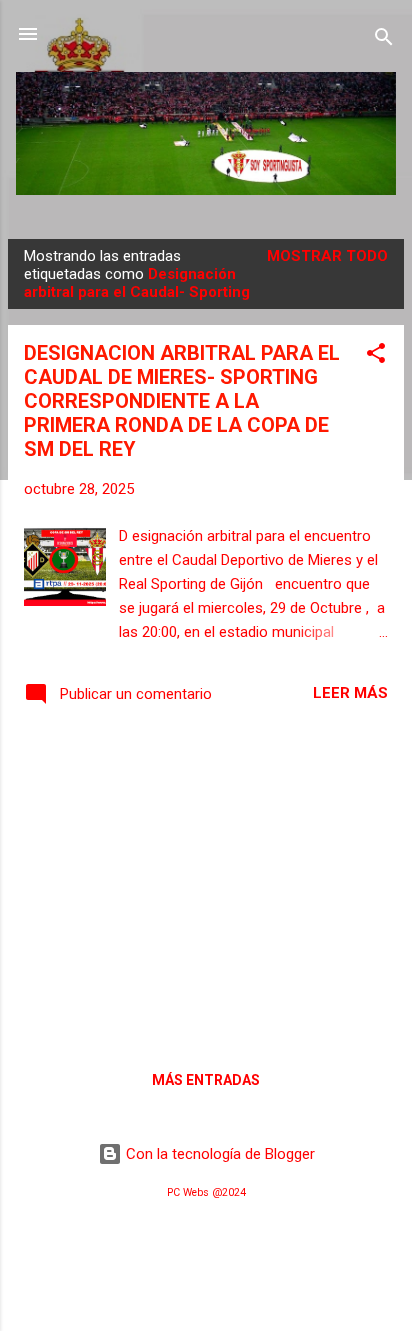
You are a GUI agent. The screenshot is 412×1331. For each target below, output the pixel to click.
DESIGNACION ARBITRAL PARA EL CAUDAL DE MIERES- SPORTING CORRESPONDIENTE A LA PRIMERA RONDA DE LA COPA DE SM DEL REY (182, 401)
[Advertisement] (206, 885)
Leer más (350, 693)
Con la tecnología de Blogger (218, 1154)
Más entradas (206, 1080)
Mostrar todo (327, 256)
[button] (376, 356)
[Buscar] (384, 40)
